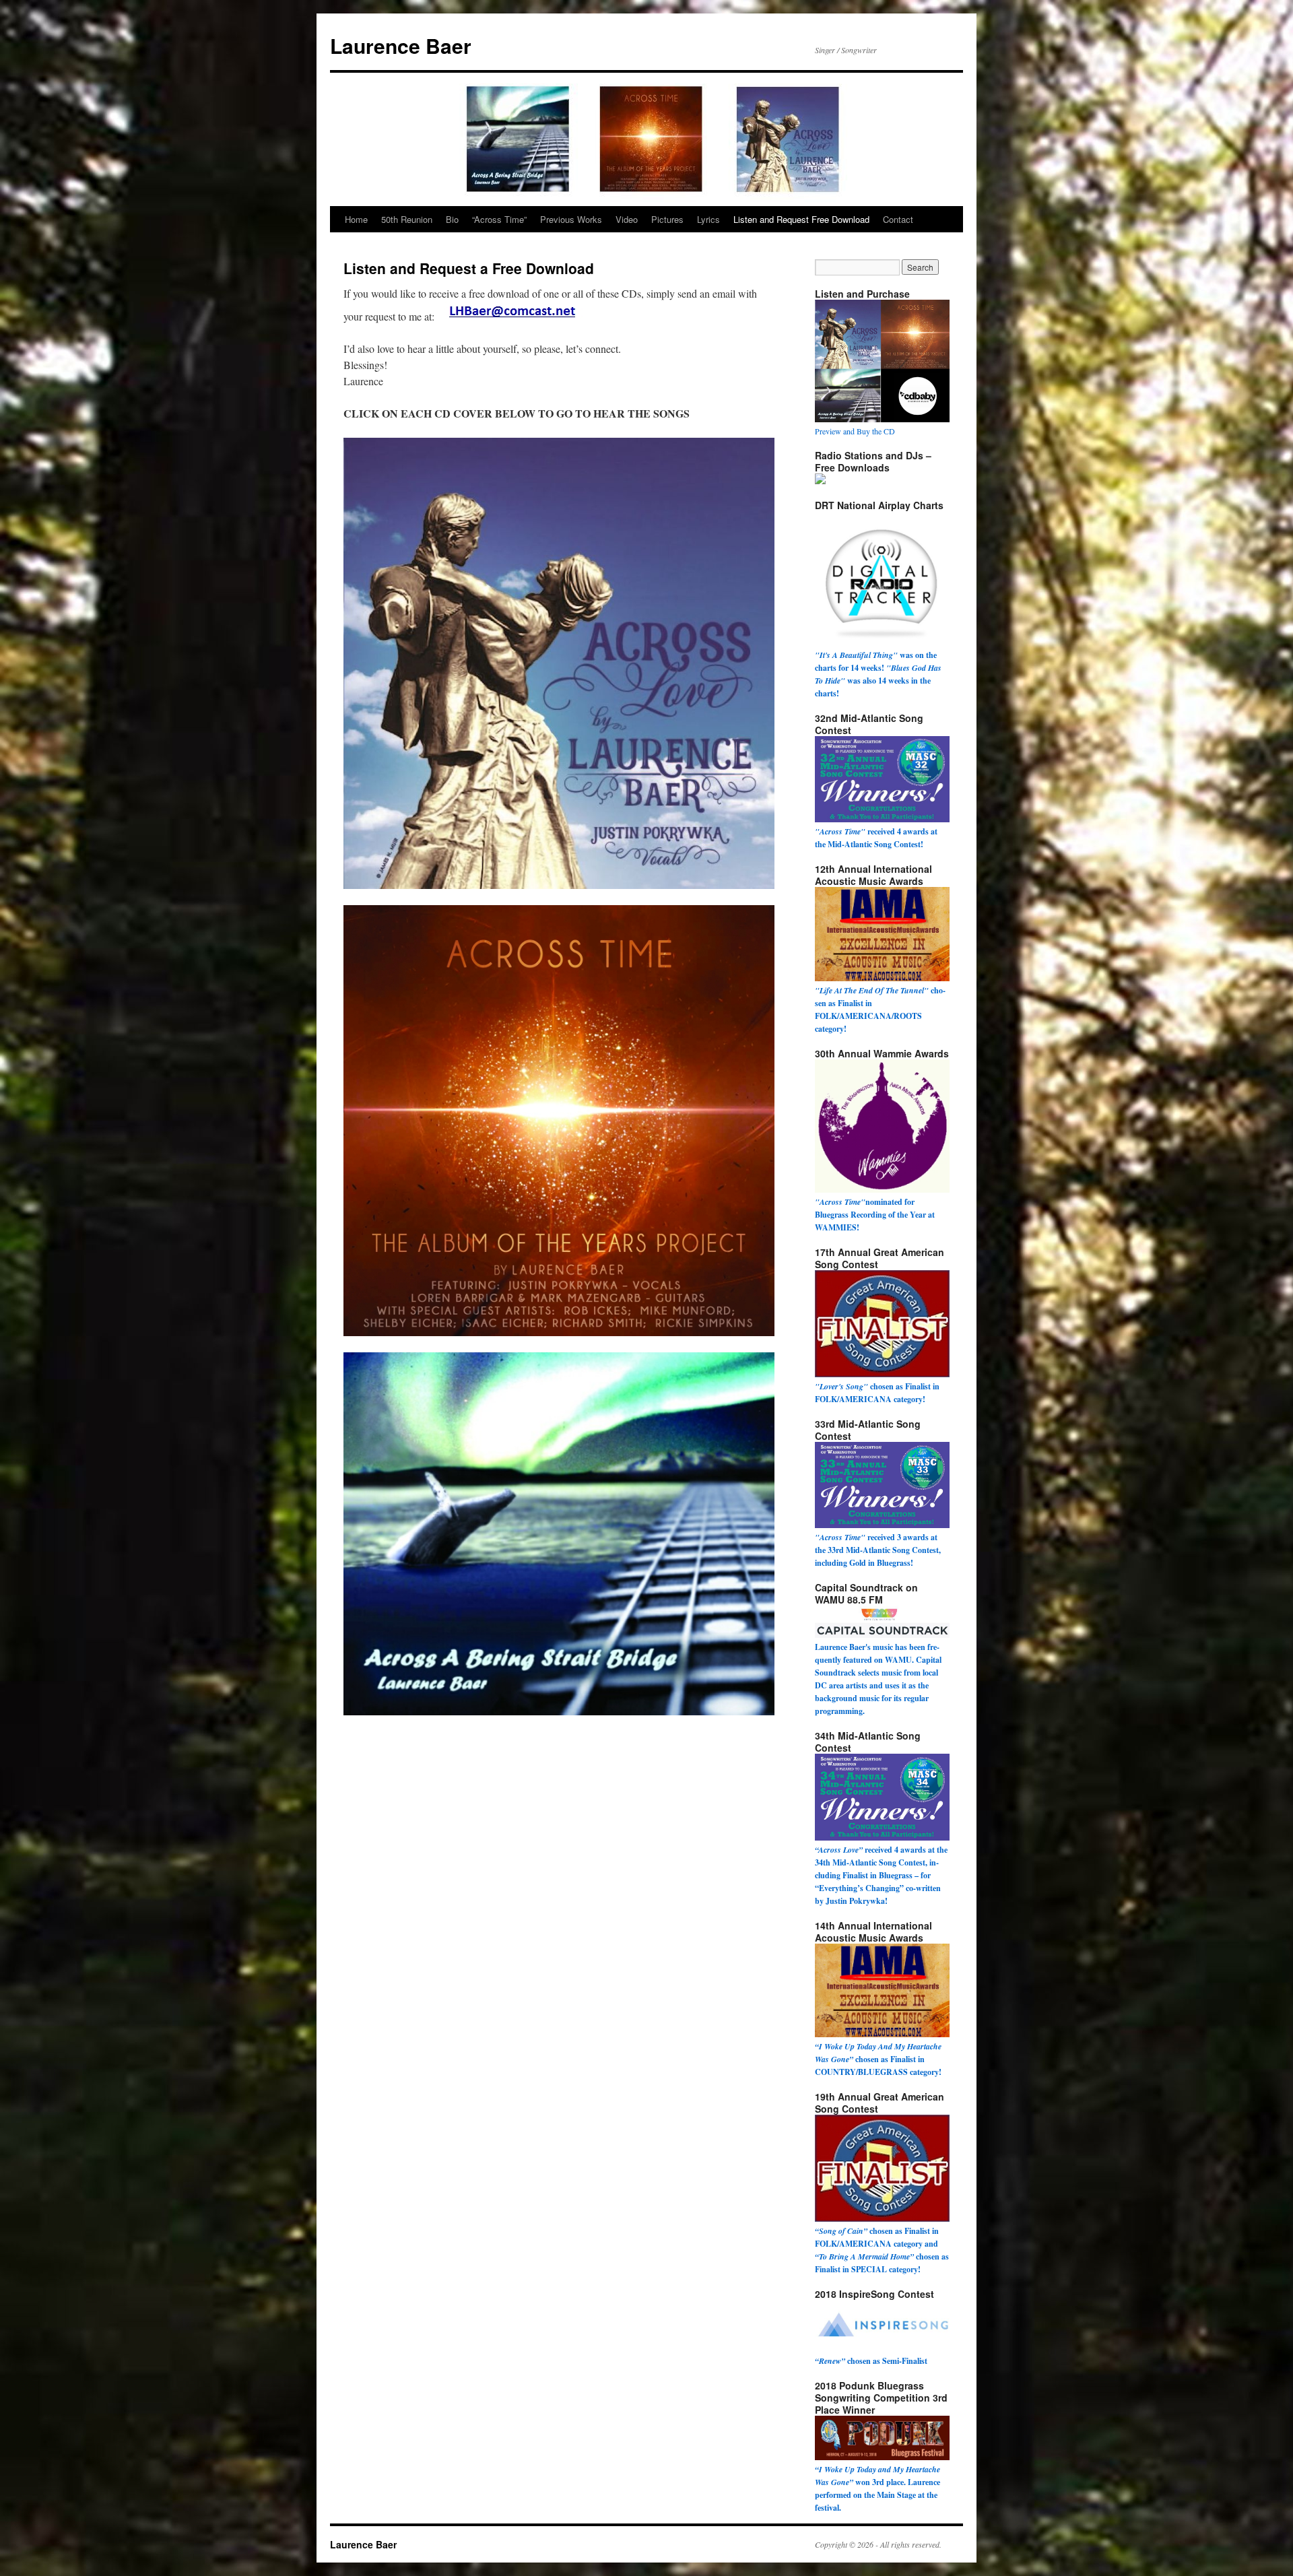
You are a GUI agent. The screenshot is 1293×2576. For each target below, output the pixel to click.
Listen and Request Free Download (801, 219)
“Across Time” (499, 219)
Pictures (667, 219)
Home (356, 219)
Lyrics (708, 219)
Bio (452, 219)
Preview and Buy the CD (855, 431)
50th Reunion (407, 219)
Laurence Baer (401, 45)
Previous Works (571, 219)
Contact (898, 219)
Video (627, 219)
